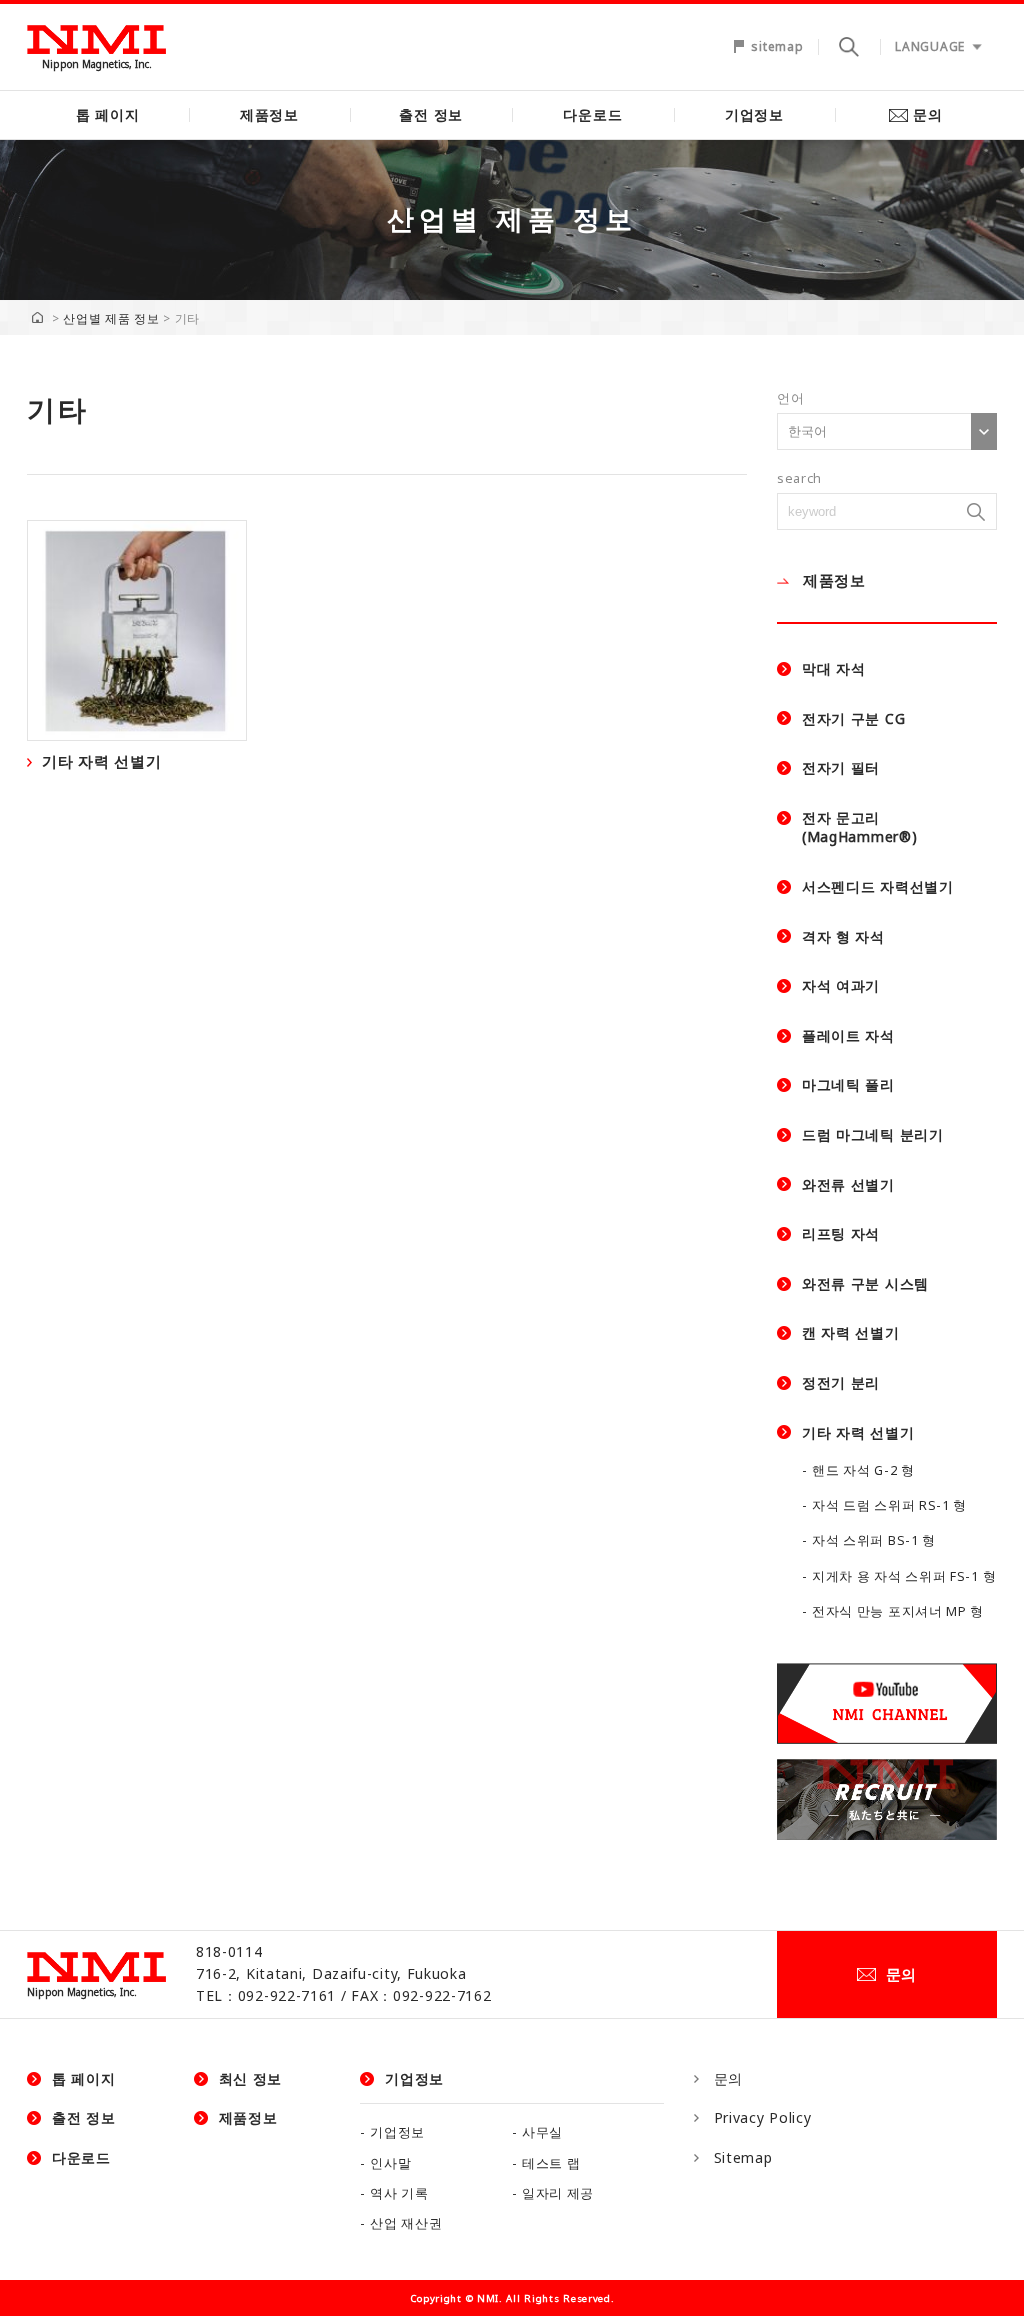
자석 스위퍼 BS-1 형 (874, 1540)
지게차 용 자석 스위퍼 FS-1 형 (904, 1576)
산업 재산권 (406, 2223)
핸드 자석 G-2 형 (863, 1470)
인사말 (390, 2163)
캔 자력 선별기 (851, 1332)
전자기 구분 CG (853, 718)
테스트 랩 (551, 2163)
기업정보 (754, 114)
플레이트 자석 (848, 1035)
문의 (927, 114)
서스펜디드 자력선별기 (878, 886)
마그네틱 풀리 (848, 1084)
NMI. (490, 2298)
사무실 (542, 2132)
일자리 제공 (558, 2193)
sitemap (777, 46)
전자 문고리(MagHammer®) (859, 827)
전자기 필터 (841, 767)
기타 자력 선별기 (858, 1432)
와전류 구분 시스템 (865, 1283)
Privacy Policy (763, 2117)
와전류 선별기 (848, 1184)
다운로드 (592, 114)
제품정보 (269, 114)
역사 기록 (399, 2193)
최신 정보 (251, 2078)
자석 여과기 (841, 985)
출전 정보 (431, 114)
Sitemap (743, 2157)
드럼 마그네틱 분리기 (873, 1134)
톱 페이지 (108, 114)
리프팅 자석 (841, 1233)
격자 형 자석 (843, 936)
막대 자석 (834, 668)
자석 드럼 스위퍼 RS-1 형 (889, 1505)
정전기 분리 (841, 1382)
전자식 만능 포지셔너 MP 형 (898, 1611)
